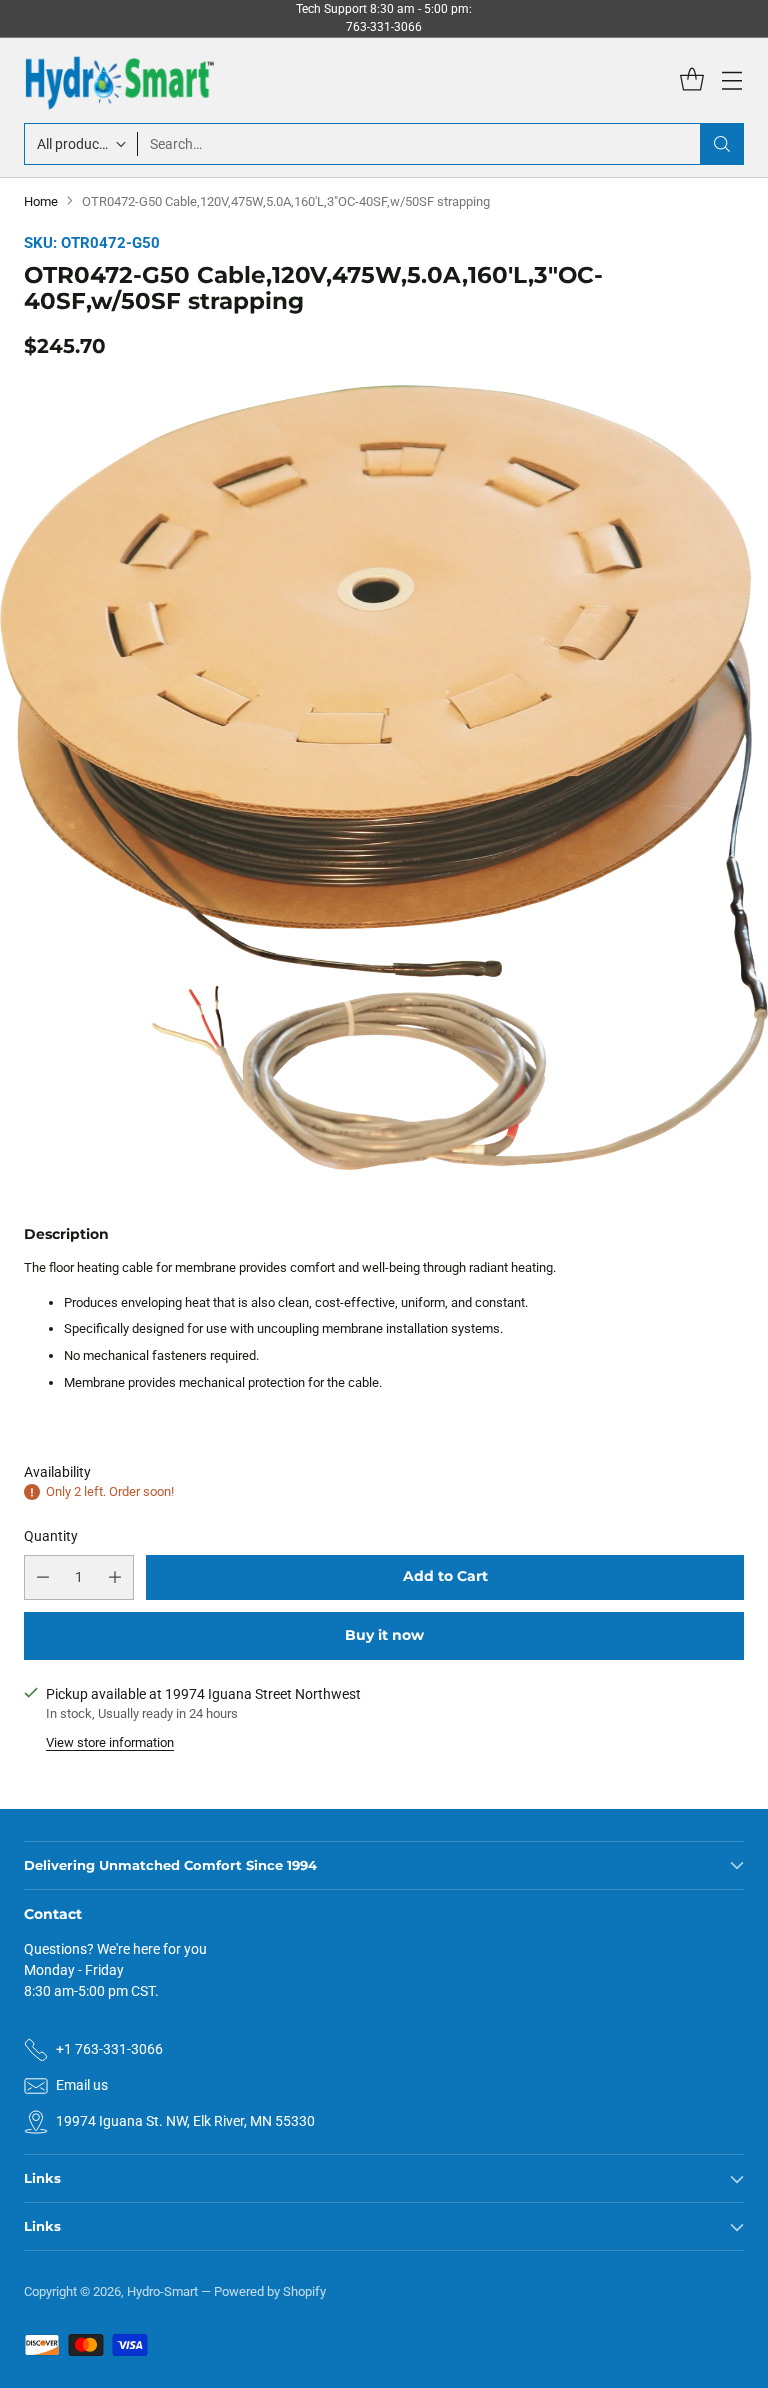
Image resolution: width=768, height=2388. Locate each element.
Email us (82, 2085)
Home (41, 201)
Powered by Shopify (270, 2291)
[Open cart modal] (691, 80)
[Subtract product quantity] (43, 1577)
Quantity (51, 1536)
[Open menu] (731, 80)
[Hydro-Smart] (119, 80)
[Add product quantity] (115, 1577)
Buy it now (384, 1635)
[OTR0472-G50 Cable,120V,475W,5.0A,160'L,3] (384, 777)
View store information (110, 1742)
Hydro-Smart (162, 2291)
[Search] (722, 144)
